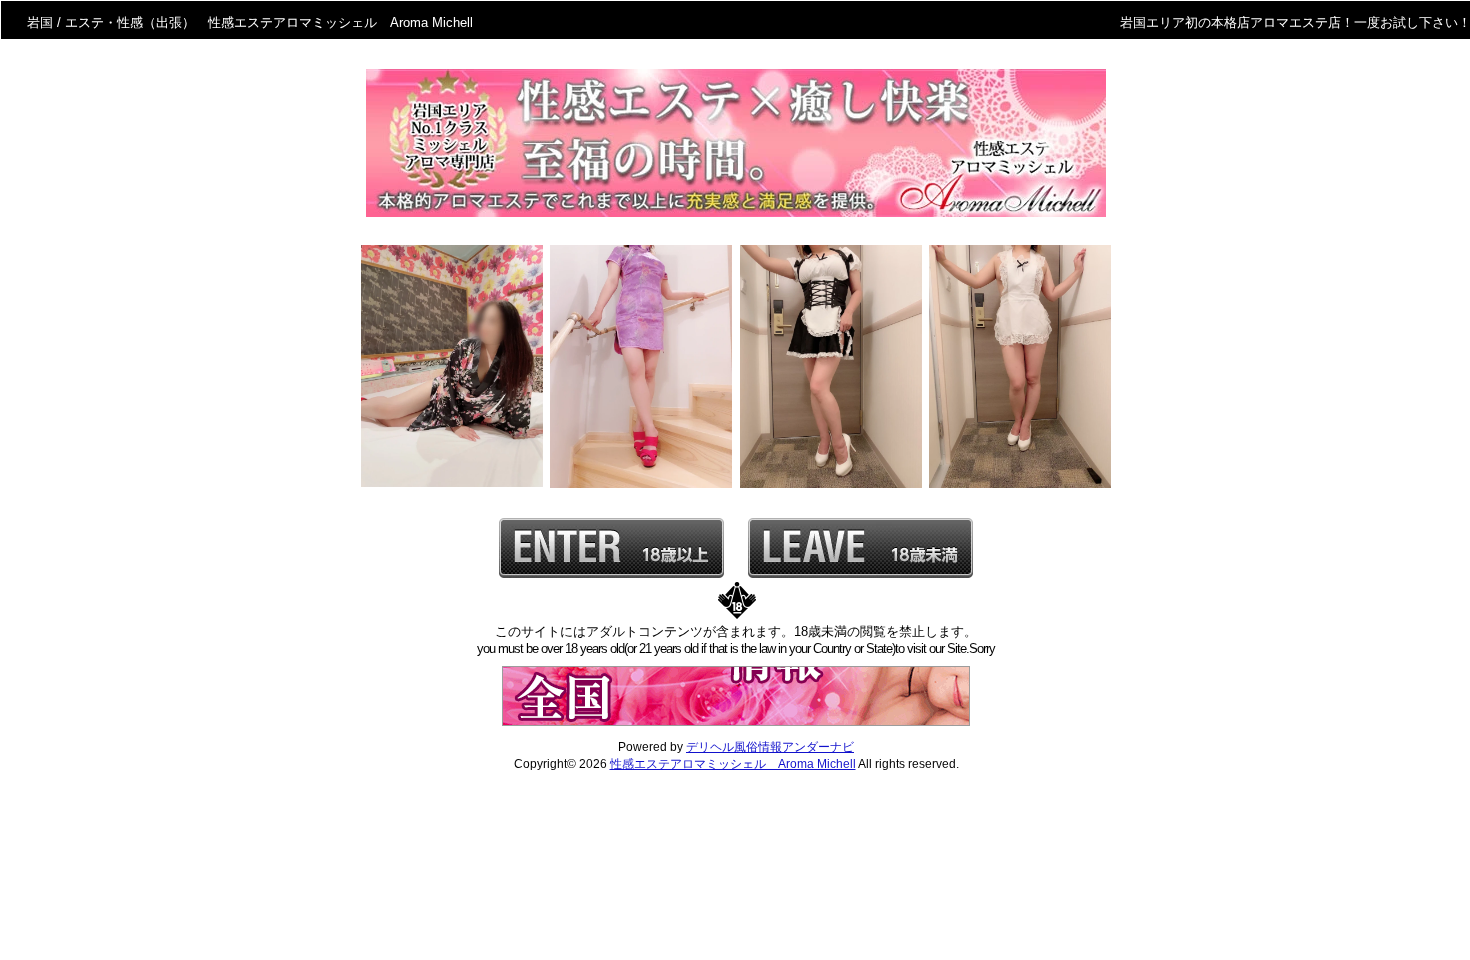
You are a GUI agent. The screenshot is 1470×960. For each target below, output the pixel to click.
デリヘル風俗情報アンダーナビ (770, 747)
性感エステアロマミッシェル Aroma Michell (733, 764)
